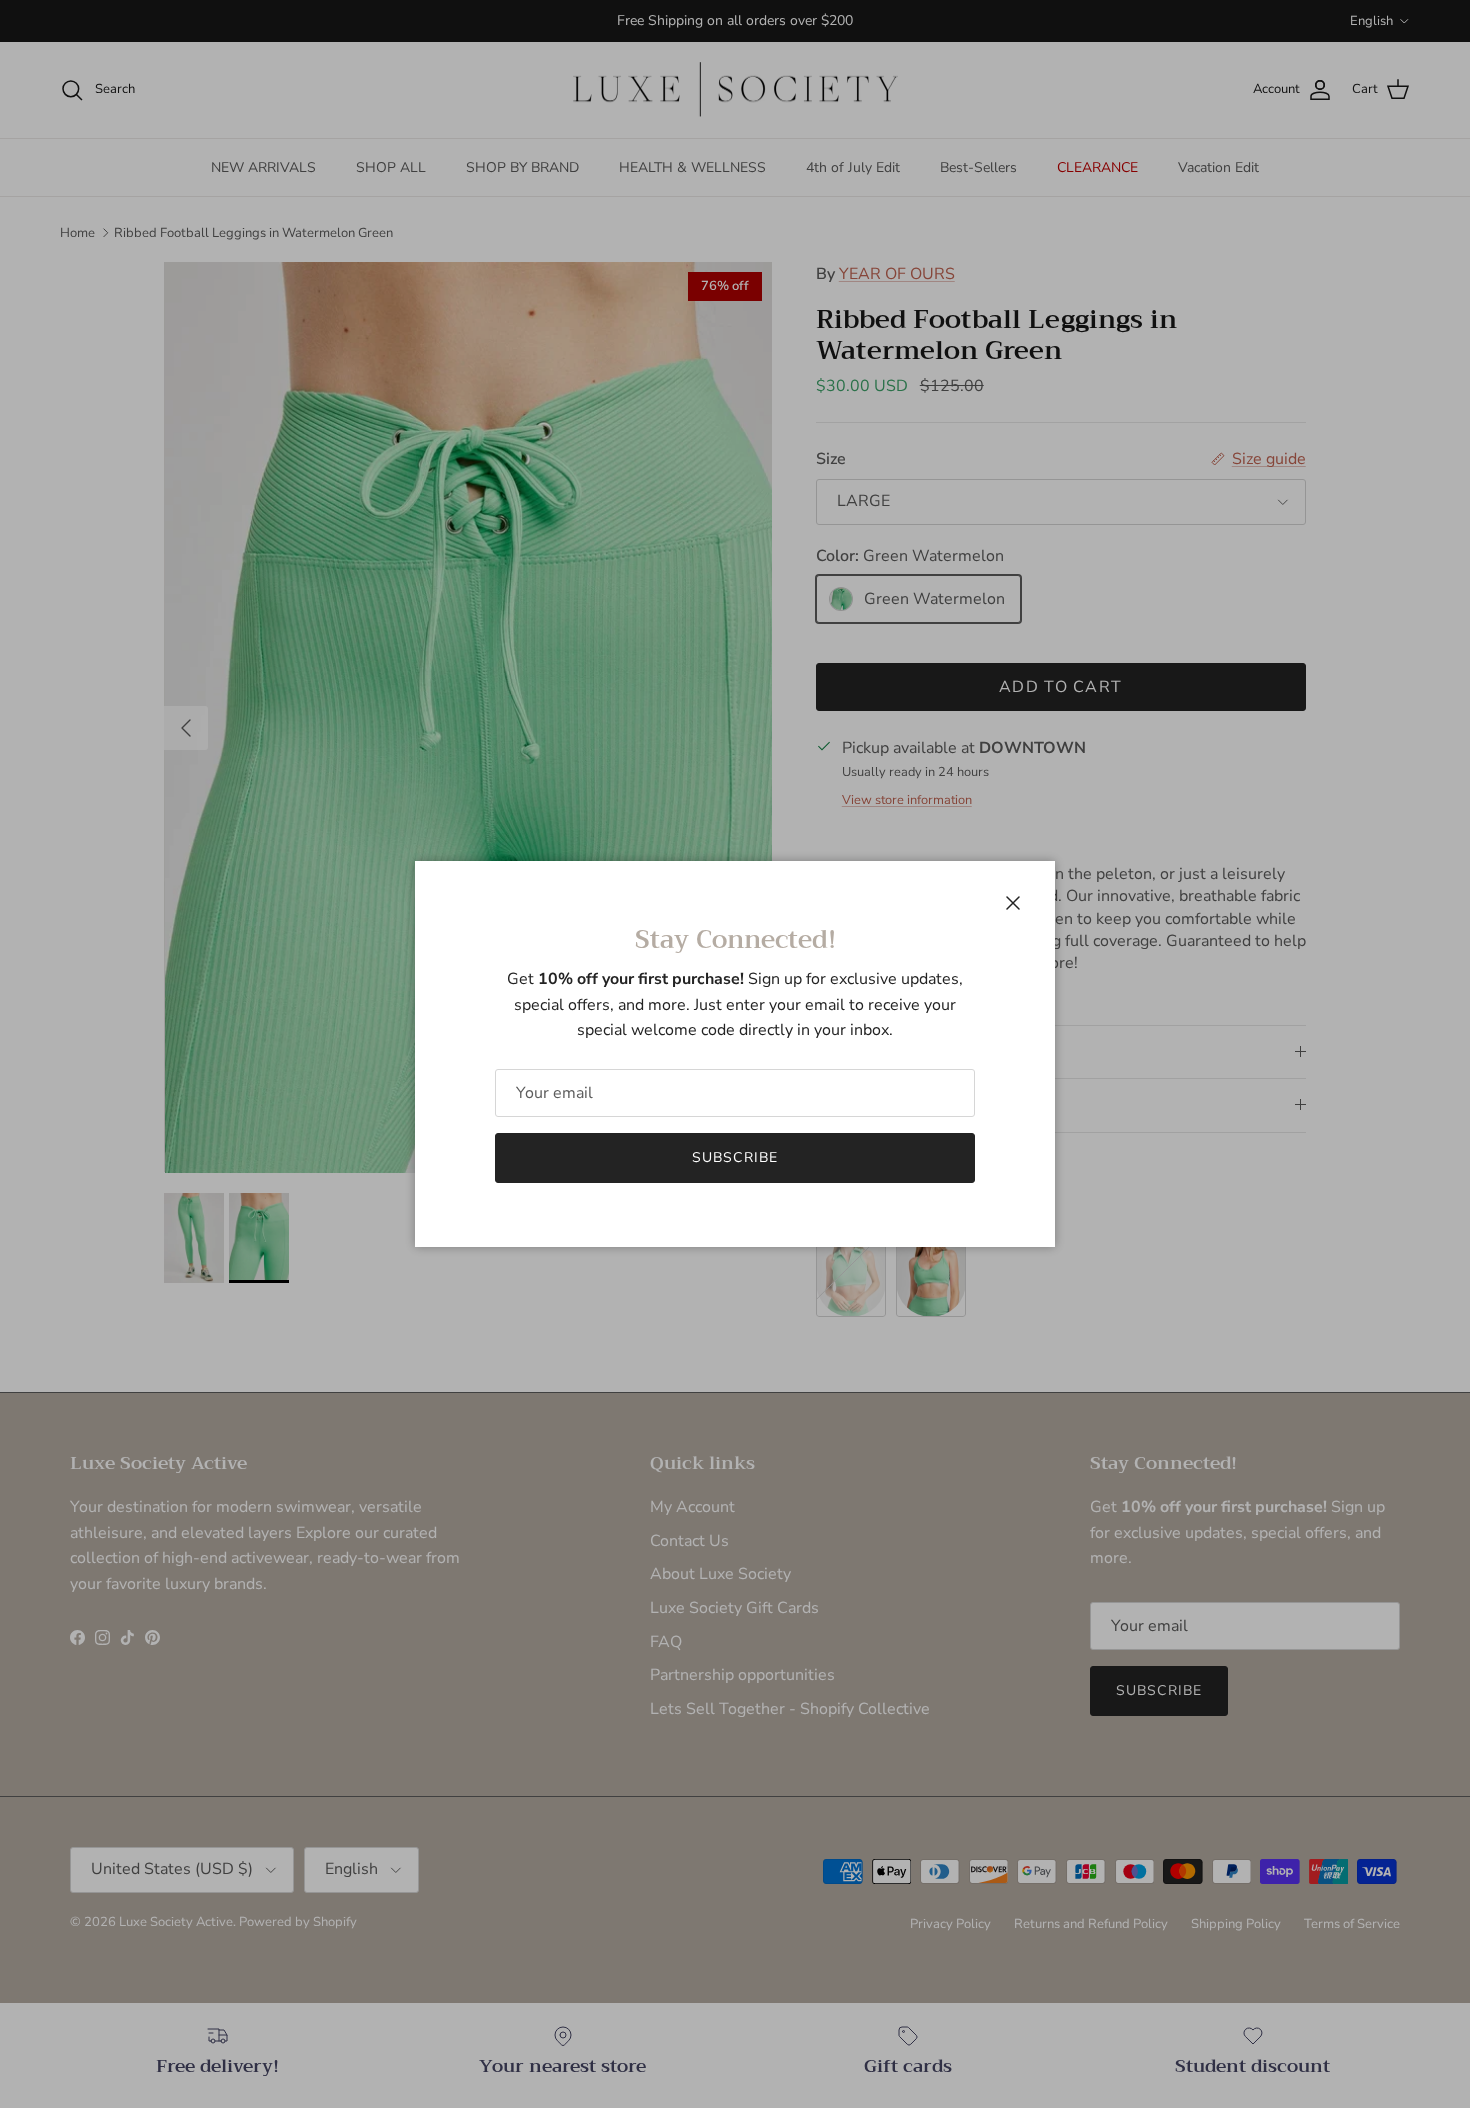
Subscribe (735, 1157)
